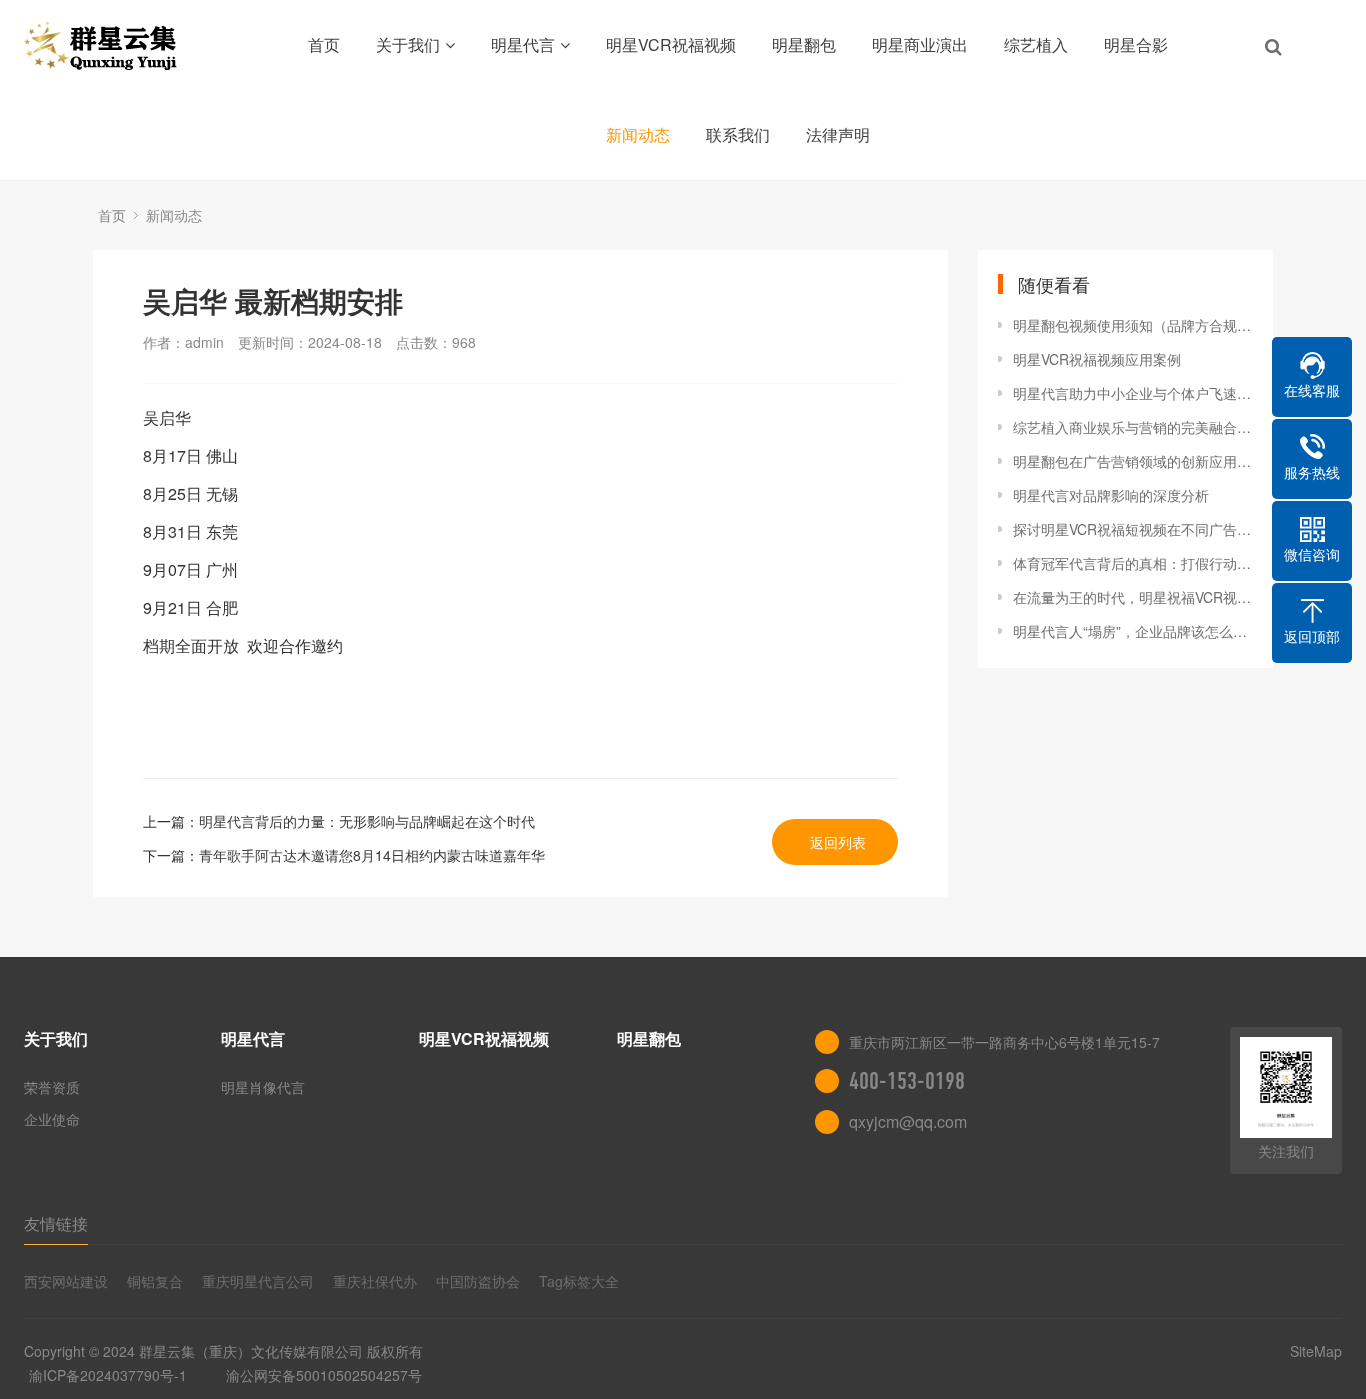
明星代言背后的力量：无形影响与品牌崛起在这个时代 (367, 821)
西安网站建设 (66, 1281)
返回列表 (838, 842)
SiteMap (1316, 1351)
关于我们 (408, 44)
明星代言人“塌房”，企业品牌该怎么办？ (1133, 631)
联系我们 (738, 134)
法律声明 (838, 134)
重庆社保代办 (375, 1281)
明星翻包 (804, 44)
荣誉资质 (52, 1087)
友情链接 (56, 1223)
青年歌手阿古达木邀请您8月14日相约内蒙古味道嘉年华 (372, 855)
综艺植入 (1036, 44)
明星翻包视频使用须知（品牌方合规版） (1133, 325)
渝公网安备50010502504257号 (324, 1375)
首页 (324, 44)
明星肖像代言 (263, 1087)
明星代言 (523, 44)
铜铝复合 (155, 1281)
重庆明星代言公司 (258, 1281)
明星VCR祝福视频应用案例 (1097, 359)
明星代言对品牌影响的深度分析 (1111, 495)
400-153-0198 (907, 1081)
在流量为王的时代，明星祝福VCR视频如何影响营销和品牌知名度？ (1133, 597)
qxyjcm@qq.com (908, 1121)
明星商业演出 (920, 44)
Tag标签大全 (579, 1281)
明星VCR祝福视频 (671, 44)
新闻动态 (638, 134)
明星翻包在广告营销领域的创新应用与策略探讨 (1133, 461)
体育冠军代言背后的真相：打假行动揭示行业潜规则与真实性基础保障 (1133, 563)
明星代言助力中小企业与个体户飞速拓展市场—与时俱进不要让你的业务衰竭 (1133, 393)
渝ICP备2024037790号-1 (108, 1375)
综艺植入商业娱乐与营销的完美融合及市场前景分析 (1133, 427)
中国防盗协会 (478, 1281)
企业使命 (52, 1119)
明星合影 (1136, 44)
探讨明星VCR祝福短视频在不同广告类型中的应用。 (1133, 529)
